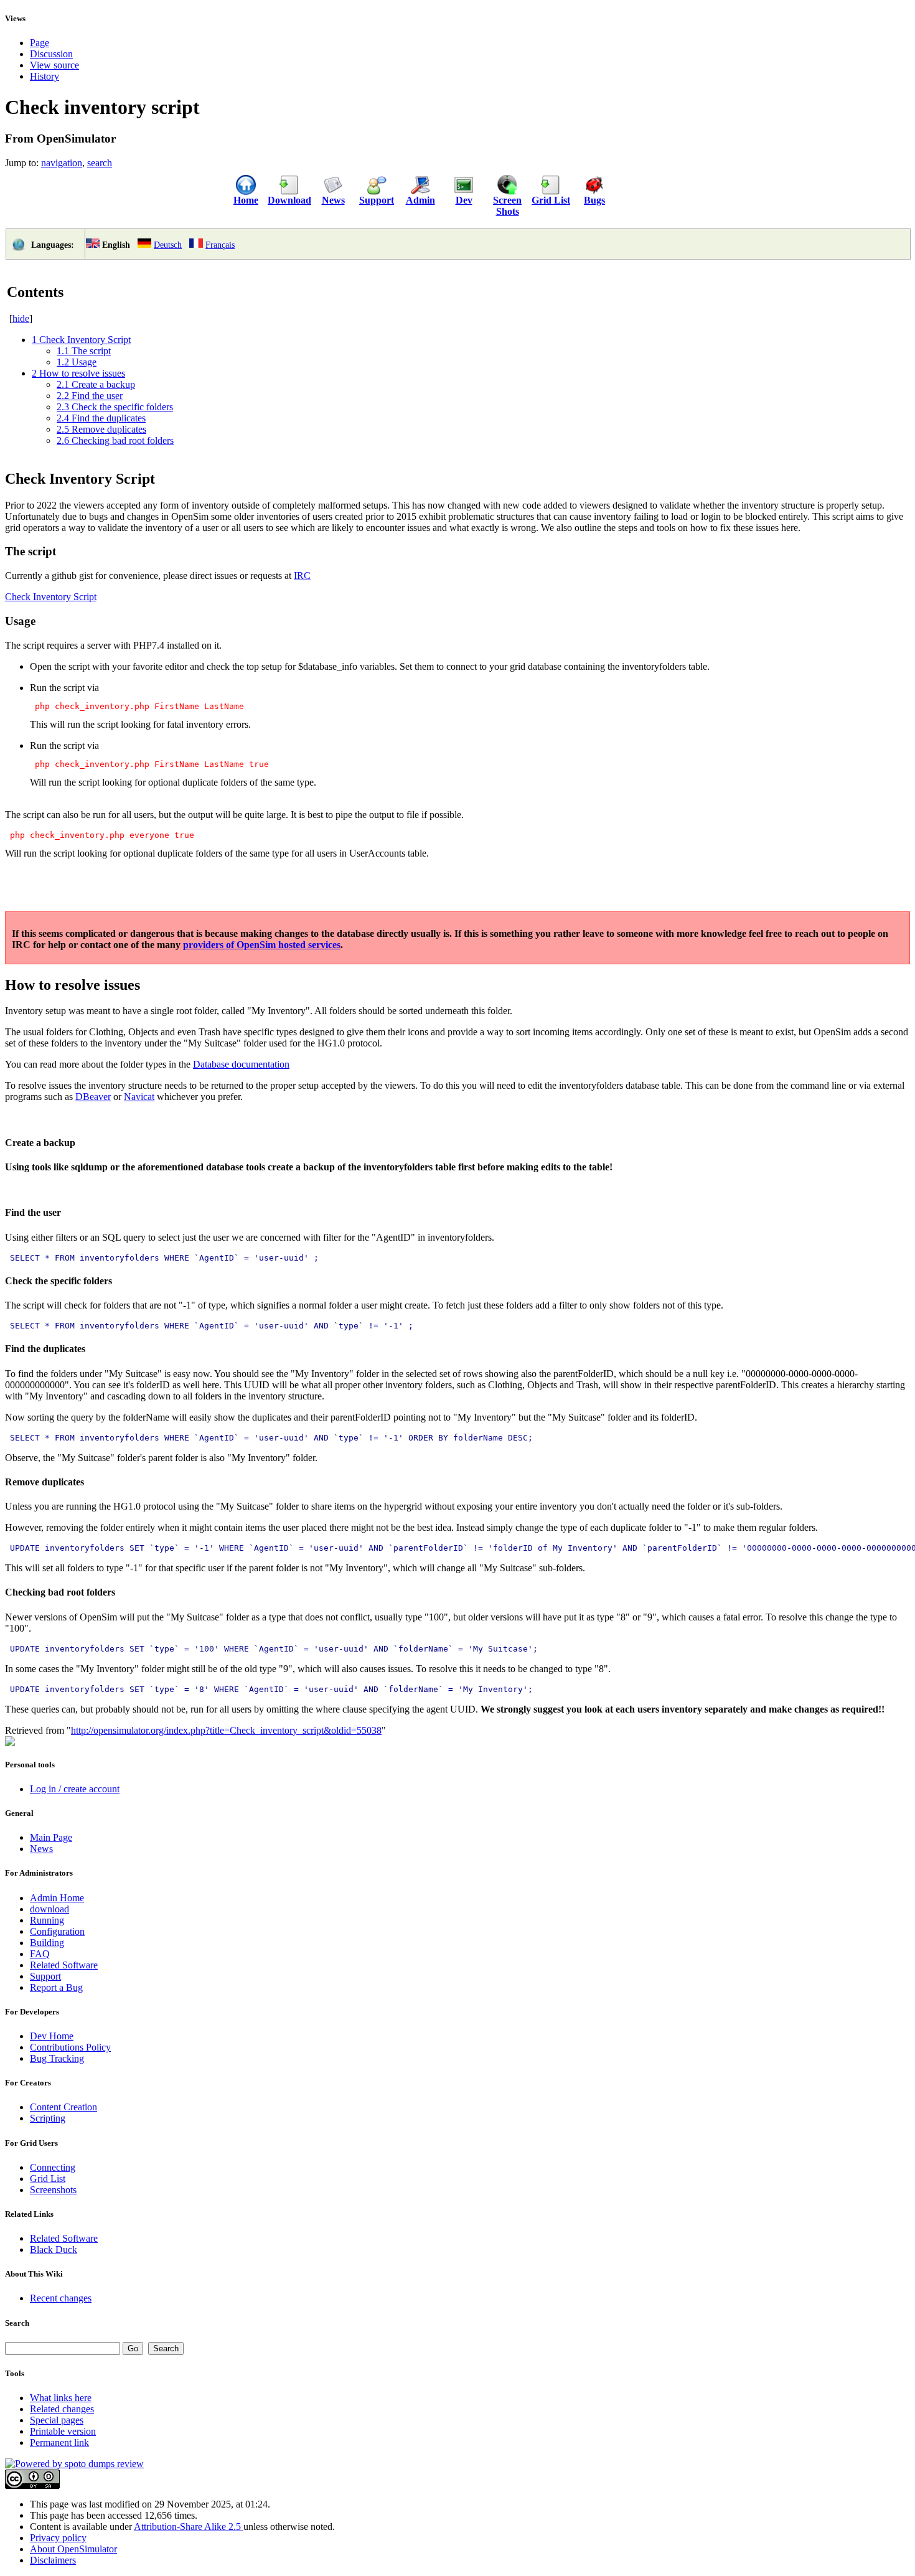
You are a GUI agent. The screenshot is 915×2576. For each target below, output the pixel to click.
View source (54, 65)
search (100, 163)
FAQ (40, 1954)
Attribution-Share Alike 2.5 (189, 2527)
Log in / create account (75, 1789)
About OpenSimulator (73, 2549)
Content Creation (63, 2107)
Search (17, 2323)
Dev (464, 200)
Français (220, 245)
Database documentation (241, 1064)
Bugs (594, 200)
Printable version (63, 2431)
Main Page (51, 1837)
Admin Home (57, 1898)
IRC (302, 576)
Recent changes (61, 2298)
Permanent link (59, 2442)
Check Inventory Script (51, 597)
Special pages (57, 2420)
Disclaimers (53, 2560)
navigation (62, 163)
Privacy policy (58, 2538)
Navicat (139, 1097)
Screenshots (53, 2190)
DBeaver (93, 1097)
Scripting (48, 2118)
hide (21, 318)
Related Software (64, 1965)
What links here (61, 2398)
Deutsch (168, 245)
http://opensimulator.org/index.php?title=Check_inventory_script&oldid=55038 (226, 1730)
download (49, 1909)
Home (246, 200)
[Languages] (18, 249)
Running (47, 1920)
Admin (420, 200)
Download (289, 200)
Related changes (62, 2409)
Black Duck (54, 2249)
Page (40, 43)
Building (47, 1943)
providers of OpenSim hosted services (262, 945)
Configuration (57, 1931)
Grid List (551, 200)
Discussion (51, 54)
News (333, 200)
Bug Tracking (57, 2058)
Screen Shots (507, 206)
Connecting (53, 2167)
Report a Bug (56, 1987)
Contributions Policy (70, 2047)
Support (377, 200)
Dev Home (52, 2036)
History (45, 76)
